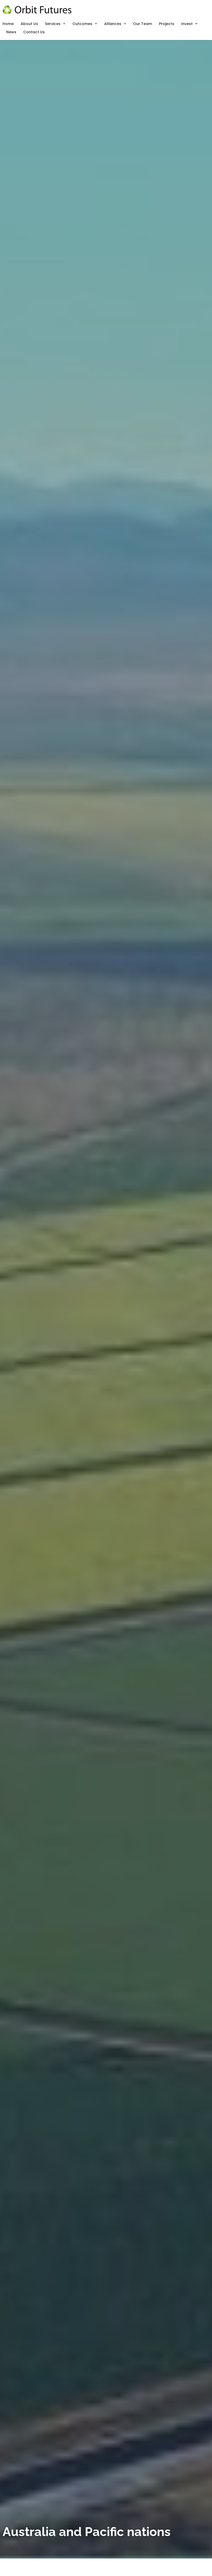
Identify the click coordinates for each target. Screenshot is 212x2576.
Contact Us (34, 32)
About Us (29, 24)
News (11, 32)
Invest (187, 24)
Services (53, 24)
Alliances (113, 24)
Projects (167, 24)
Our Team (143, 24)
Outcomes (82, 24)
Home (8, 24)
